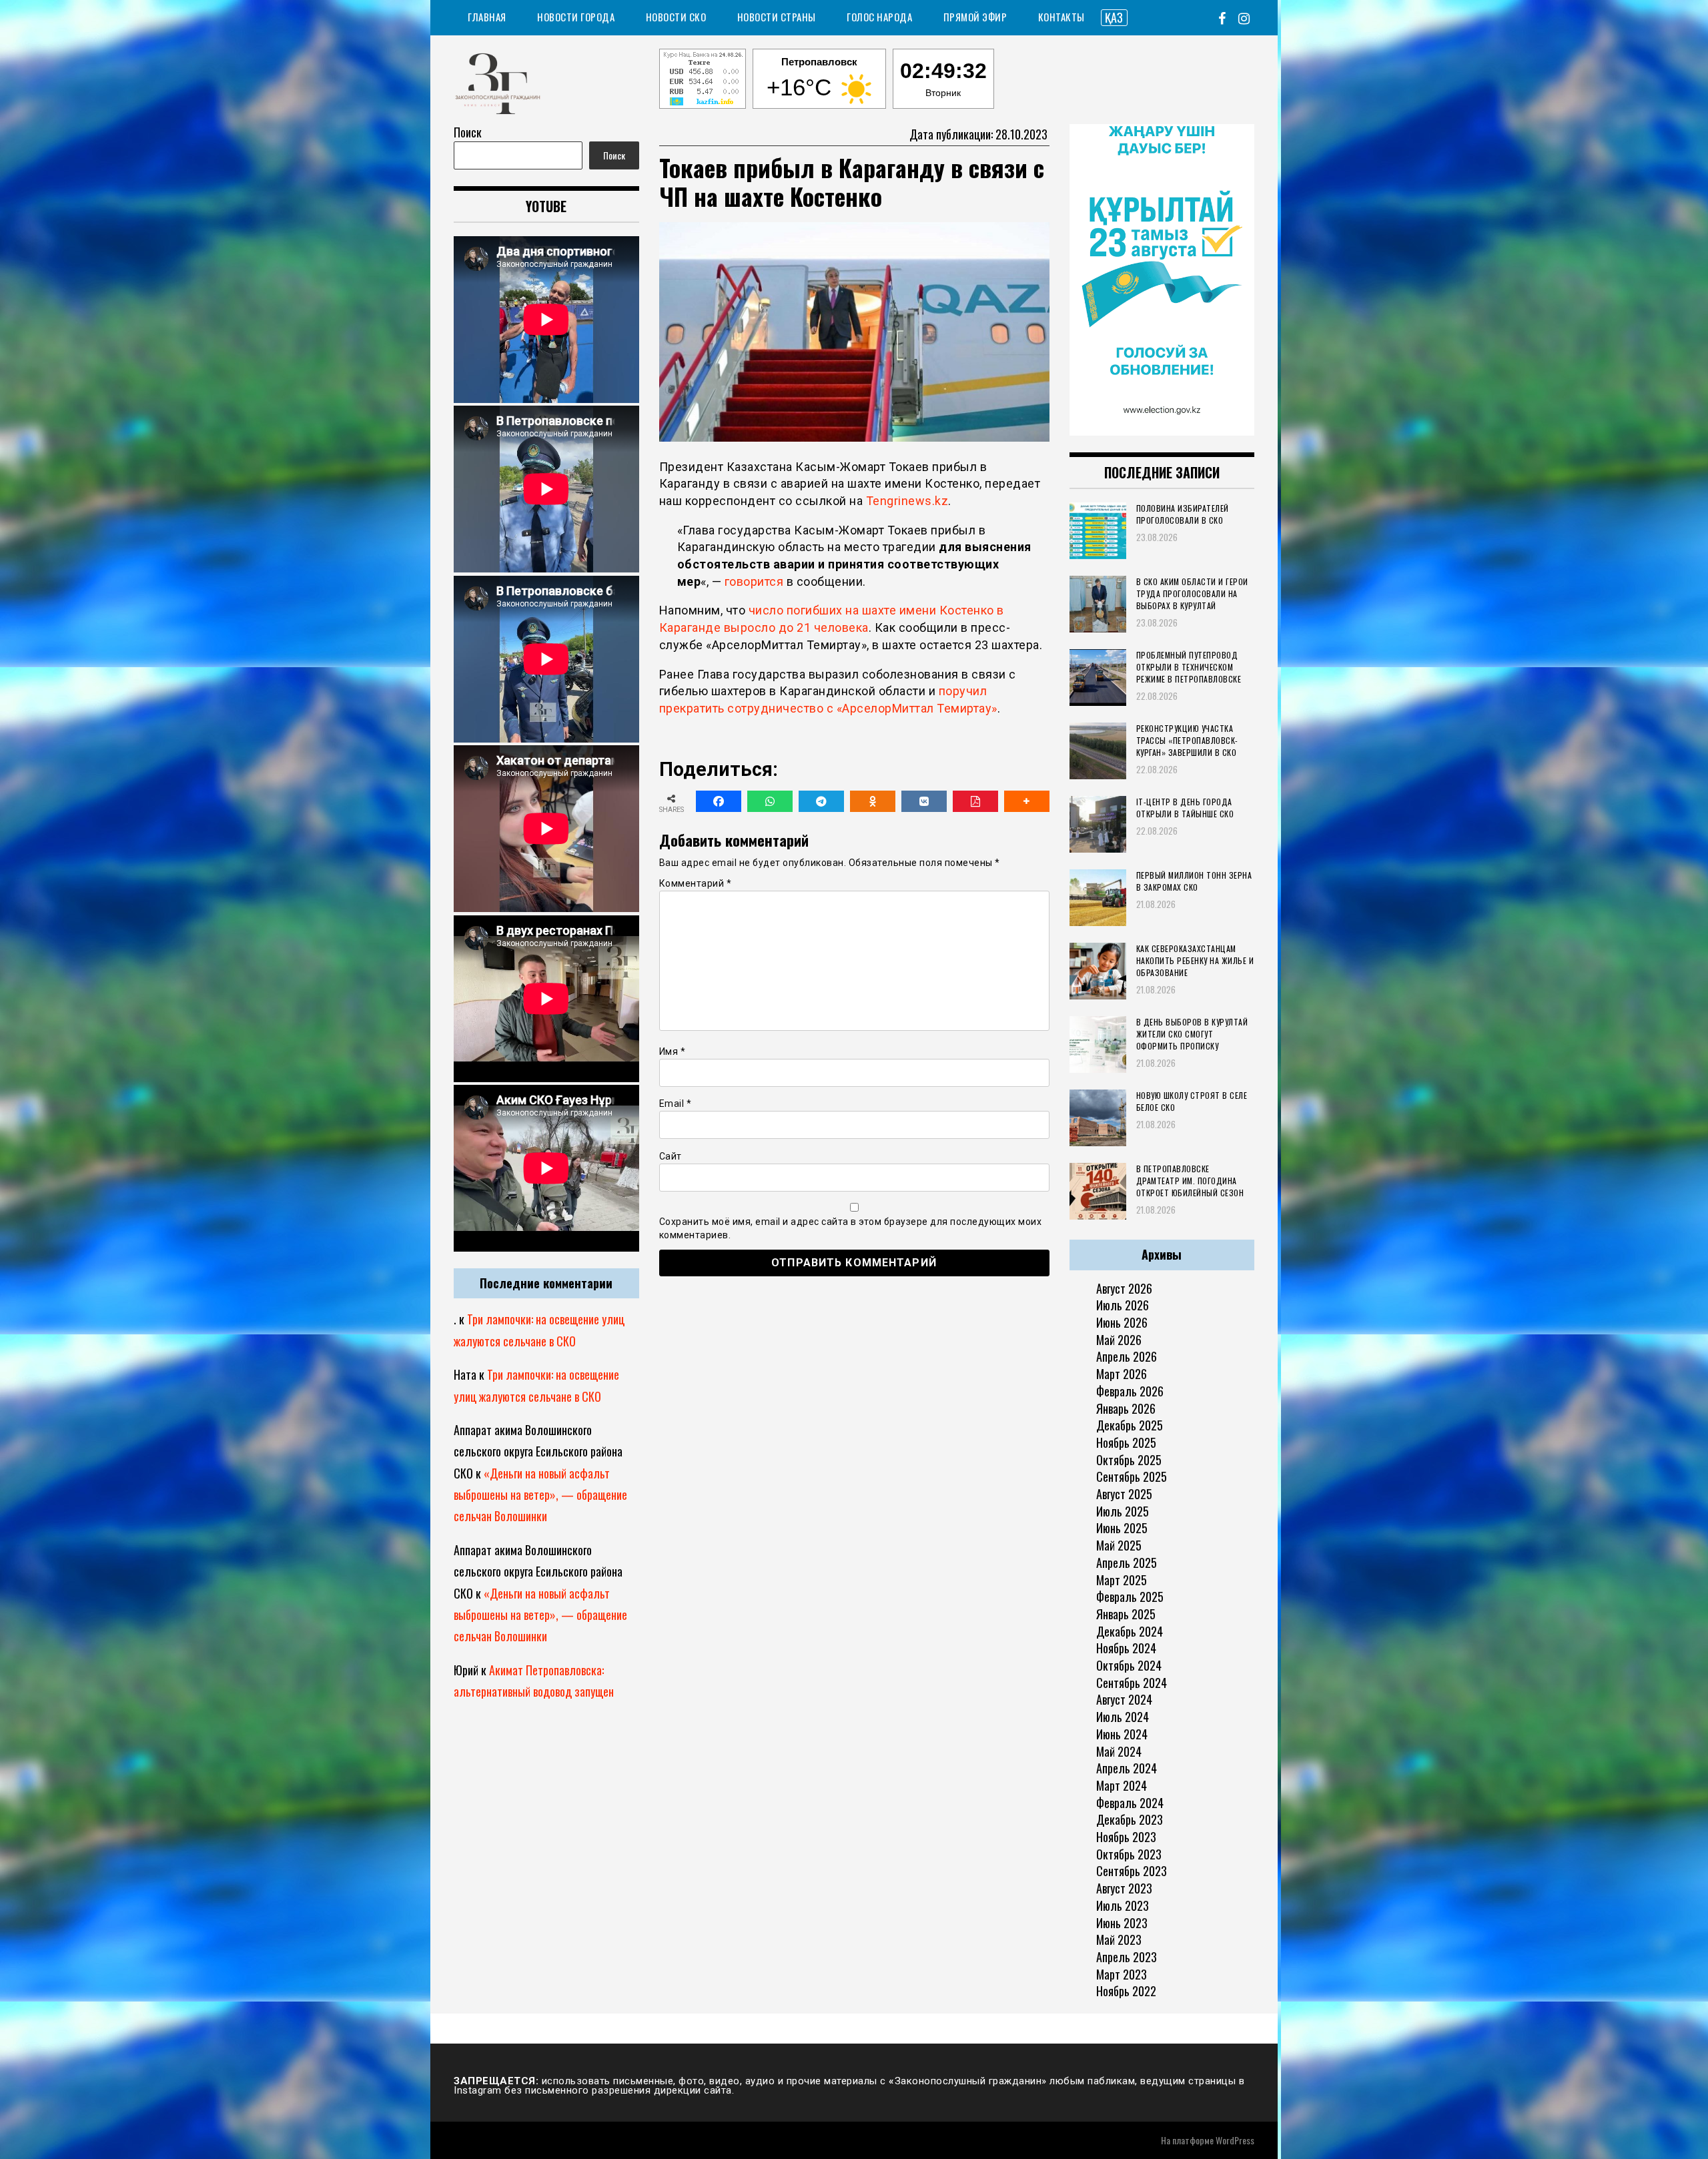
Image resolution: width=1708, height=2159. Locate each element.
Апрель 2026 (1127, 1356)
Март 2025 (1122, 1580)
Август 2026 (1124, 1288)
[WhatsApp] (770, 801)
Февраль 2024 (1130, 1803)
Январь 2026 (1126, 1408)
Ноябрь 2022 (1126, 1991)
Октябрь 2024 (1129, 1665)
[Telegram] (821, 801)
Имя (673, 1051)
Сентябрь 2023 (1132, 1871)
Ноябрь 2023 (1126, 1837)
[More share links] (1027, 801)
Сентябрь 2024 (1132, 1683)
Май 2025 (1119, 1545)
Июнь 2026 (1122, 1322)
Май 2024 (1119, 1751)
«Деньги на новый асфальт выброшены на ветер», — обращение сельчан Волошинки (540, 1495)
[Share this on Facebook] (719, 801)
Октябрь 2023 (1129, 1854)
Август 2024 (1124, 1699)
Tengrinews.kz (907, 501)
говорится (754, 581)
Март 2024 (1122, 1785)
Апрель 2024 (1127, 1768)
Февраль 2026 (1130, 1391)
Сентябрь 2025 (1132, 1476)
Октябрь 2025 (1129, 1460)
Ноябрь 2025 (1126, 1442)
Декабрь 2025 (1130, 1425)
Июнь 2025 (1122, 1528)
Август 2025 (1124, 1494)
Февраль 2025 (1130, 1597)
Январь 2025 (1126, 1614)
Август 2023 (1124, 1888)
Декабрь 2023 (1130, 1819)
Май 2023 (1119, 1939)
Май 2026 (1119, 1340)
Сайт (671, 1156)
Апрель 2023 (1127, 1957)
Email (676, 1104)
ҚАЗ (1114, 17)
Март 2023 (1122, 1974)
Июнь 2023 (1122, 1923)
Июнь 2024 (1122, 1734)
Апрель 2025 (1127, 1563)
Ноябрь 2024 (1126, 1648)
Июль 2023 (1123, 1905)
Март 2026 (1122, 1374)
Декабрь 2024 (1130, 1631)
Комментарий (696, 883)
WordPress (1235, 2140)
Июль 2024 (1123, 1717)
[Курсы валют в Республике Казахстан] (703, 81)
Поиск (468, 132)
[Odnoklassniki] (873, 801)
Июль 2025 (1123, 1511)
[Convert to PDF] (975, 801)
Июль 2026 (1123, 1305)
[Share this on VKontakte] (924, 801)
